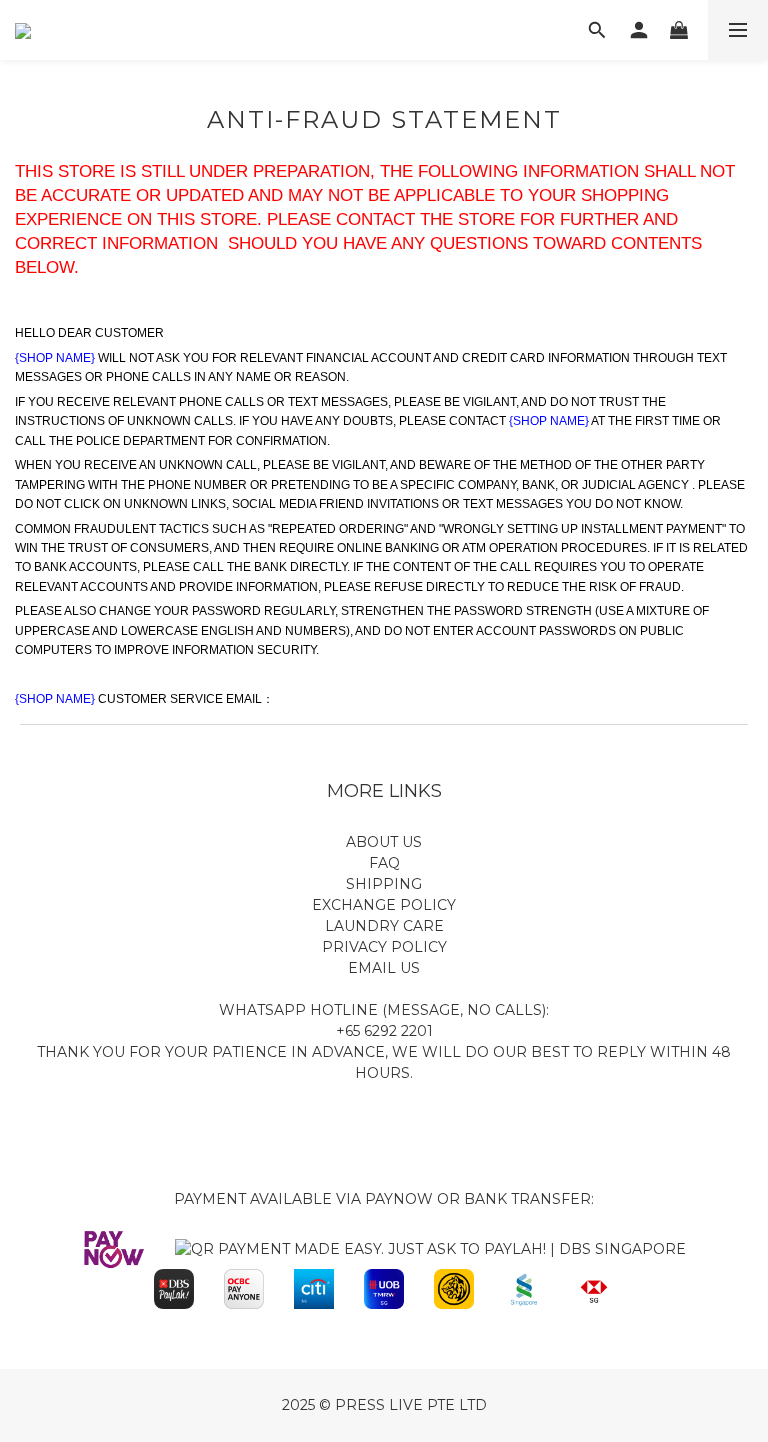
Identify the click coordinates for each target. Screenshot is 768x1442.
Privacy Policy (384, 947)
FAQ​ (384, 863)
